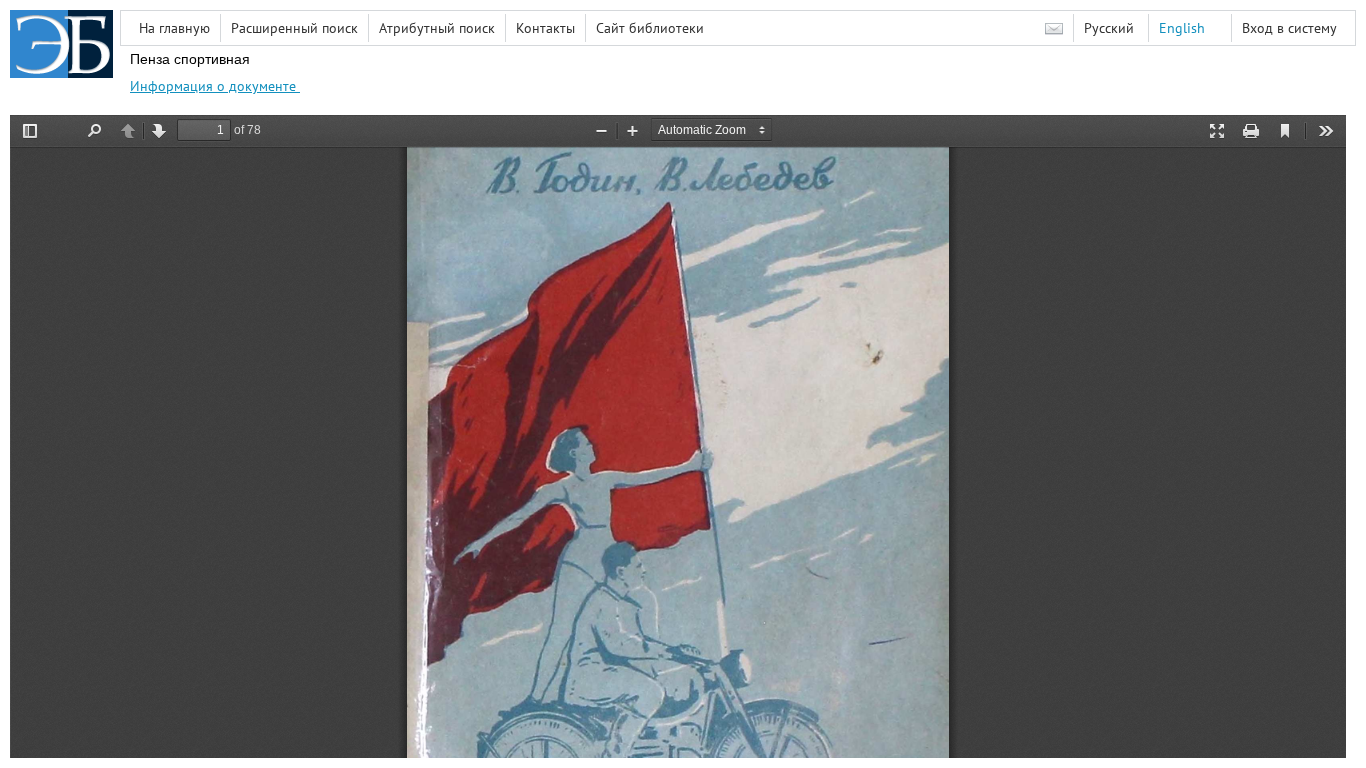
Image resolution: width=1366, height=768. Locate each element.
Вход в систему (1289, 28)
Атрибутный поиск (437, 28)
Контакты (545, 28)
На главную (174, 28)
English (1182, 28)
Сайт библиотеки (650, 28)
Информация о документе (215, 86)
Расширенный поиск (294, 28)
